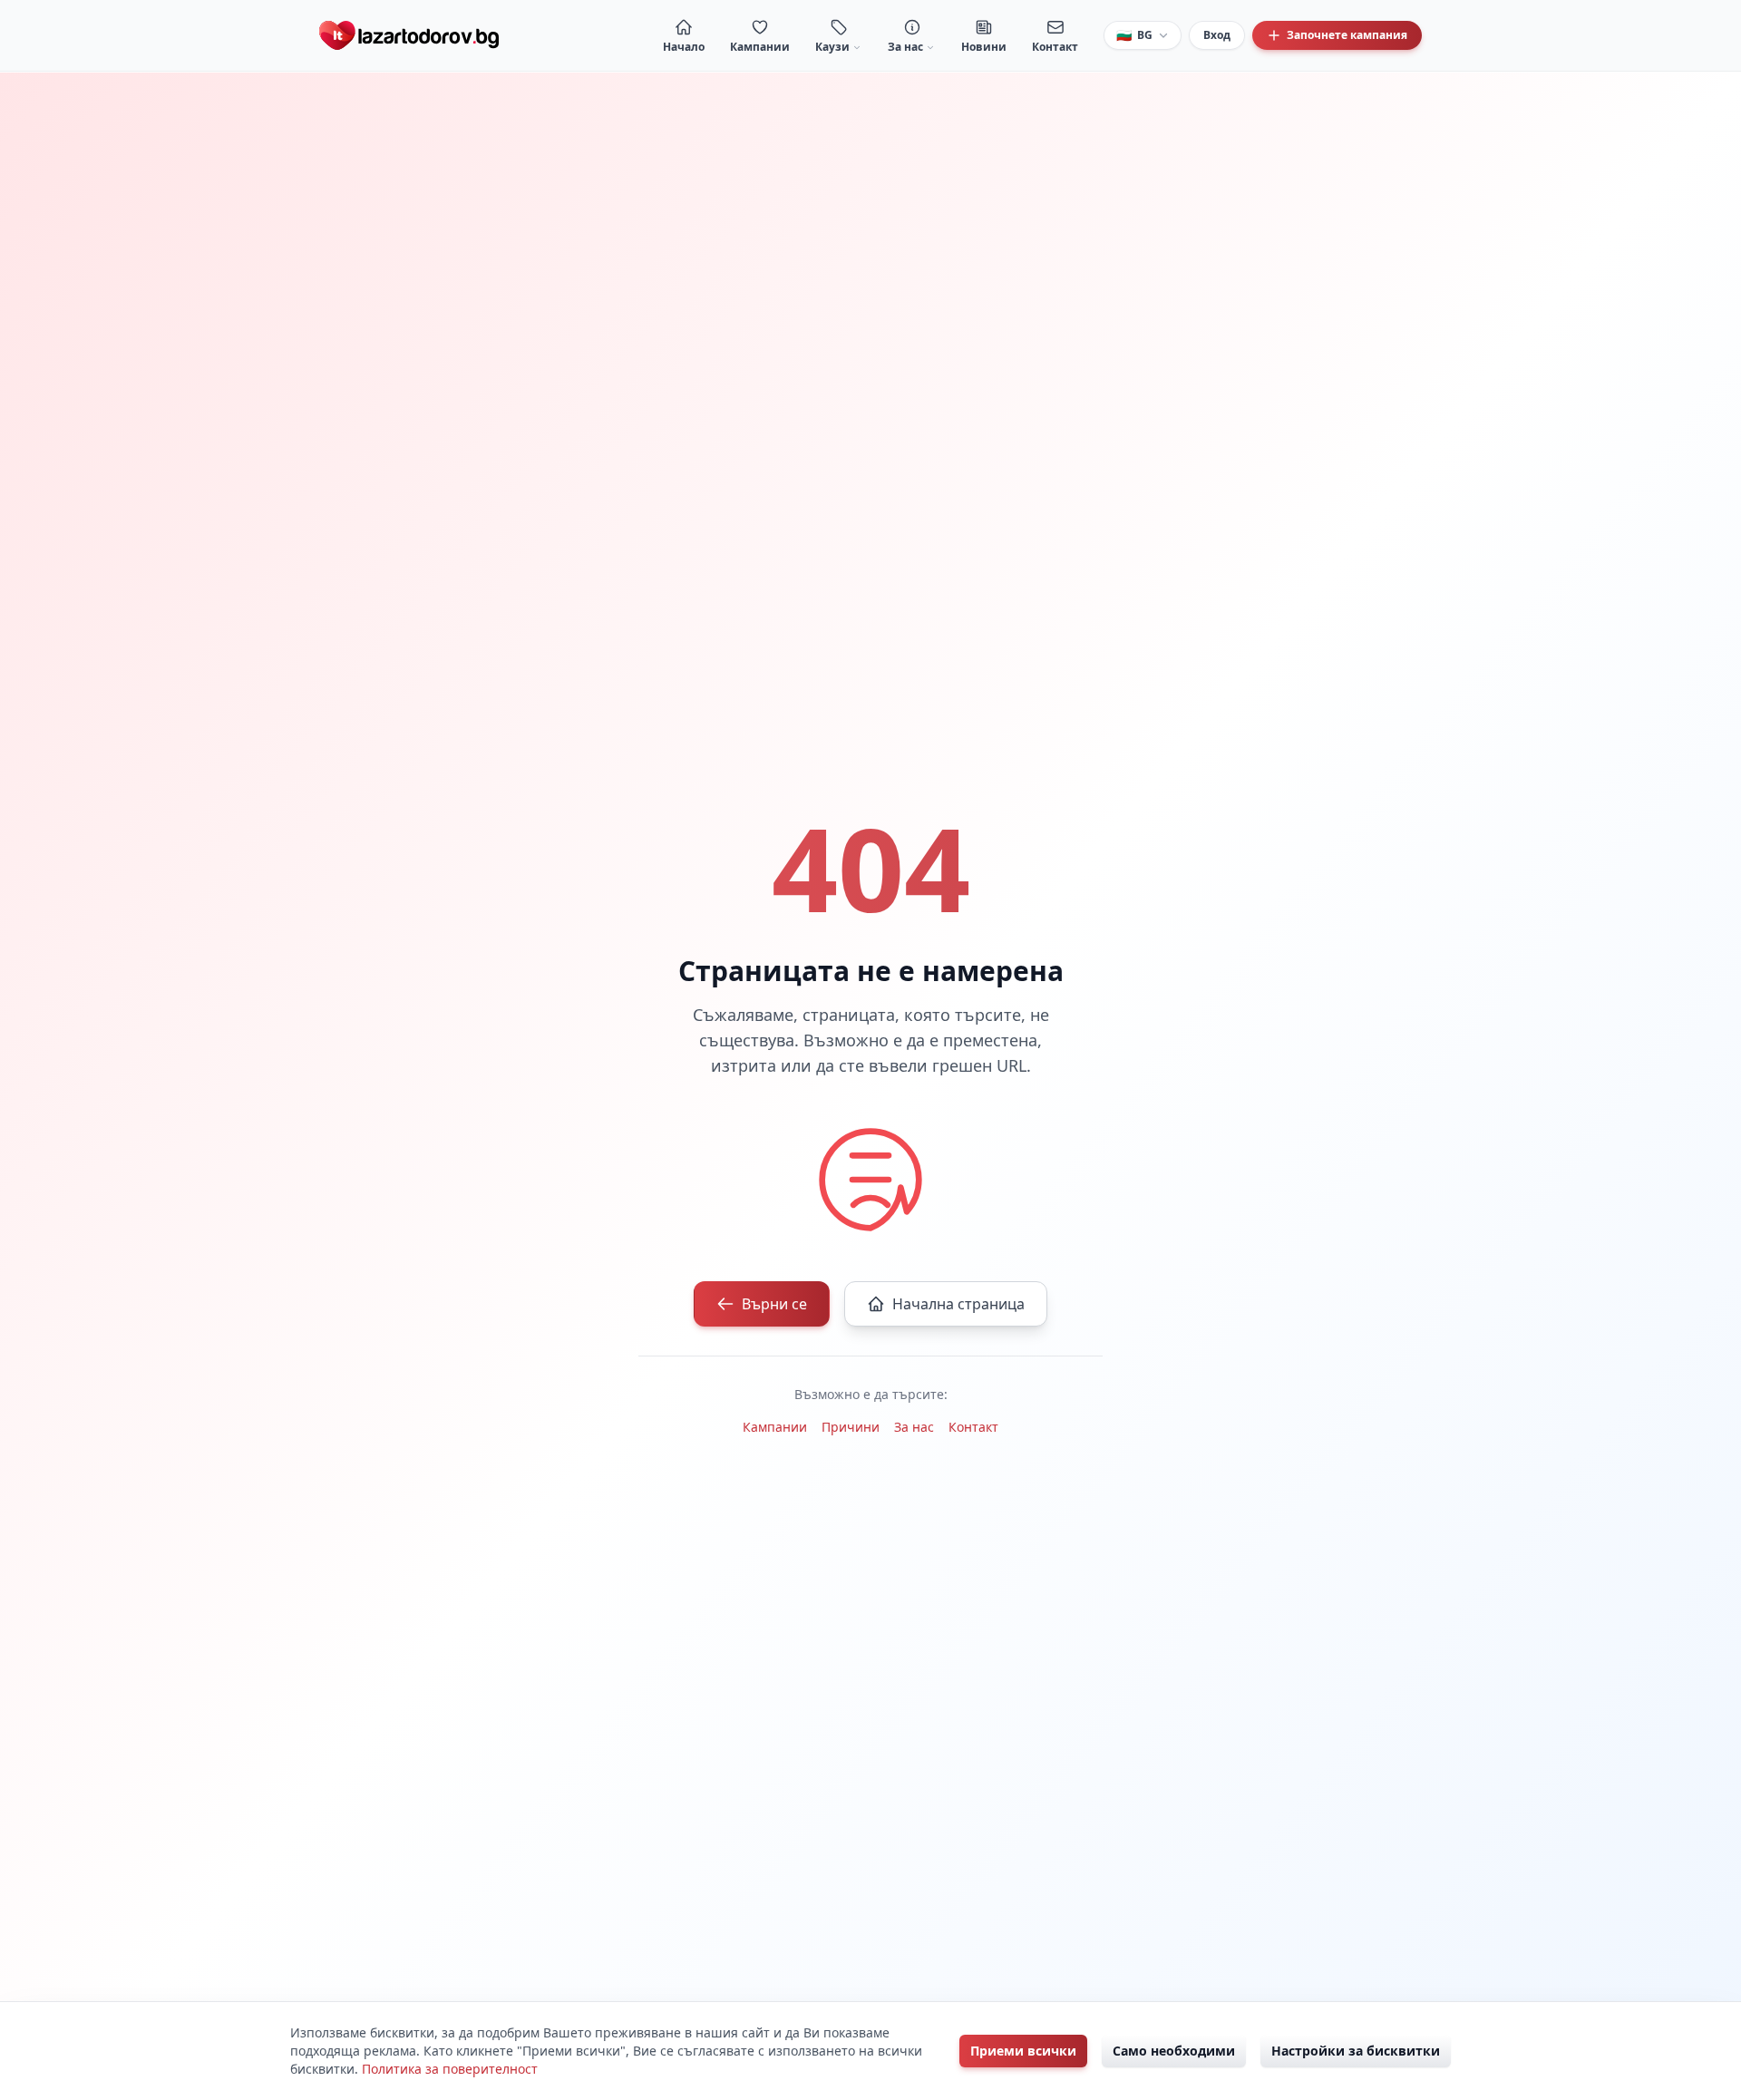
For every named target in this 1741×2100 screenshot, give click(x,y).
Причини (851, 1427)
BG (1134, 35)
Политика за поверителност (450, 2069)
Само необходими (1174, 2051)
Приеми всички (1023, 2051)
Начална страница (958, 1304)
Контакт (973, 1427)
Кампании (775, 1427)
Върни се (774, 1304)
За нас (914, 1427)
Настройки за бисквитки (1356, 2051)
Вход (1217, 35)
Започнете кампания (1347, 35)
